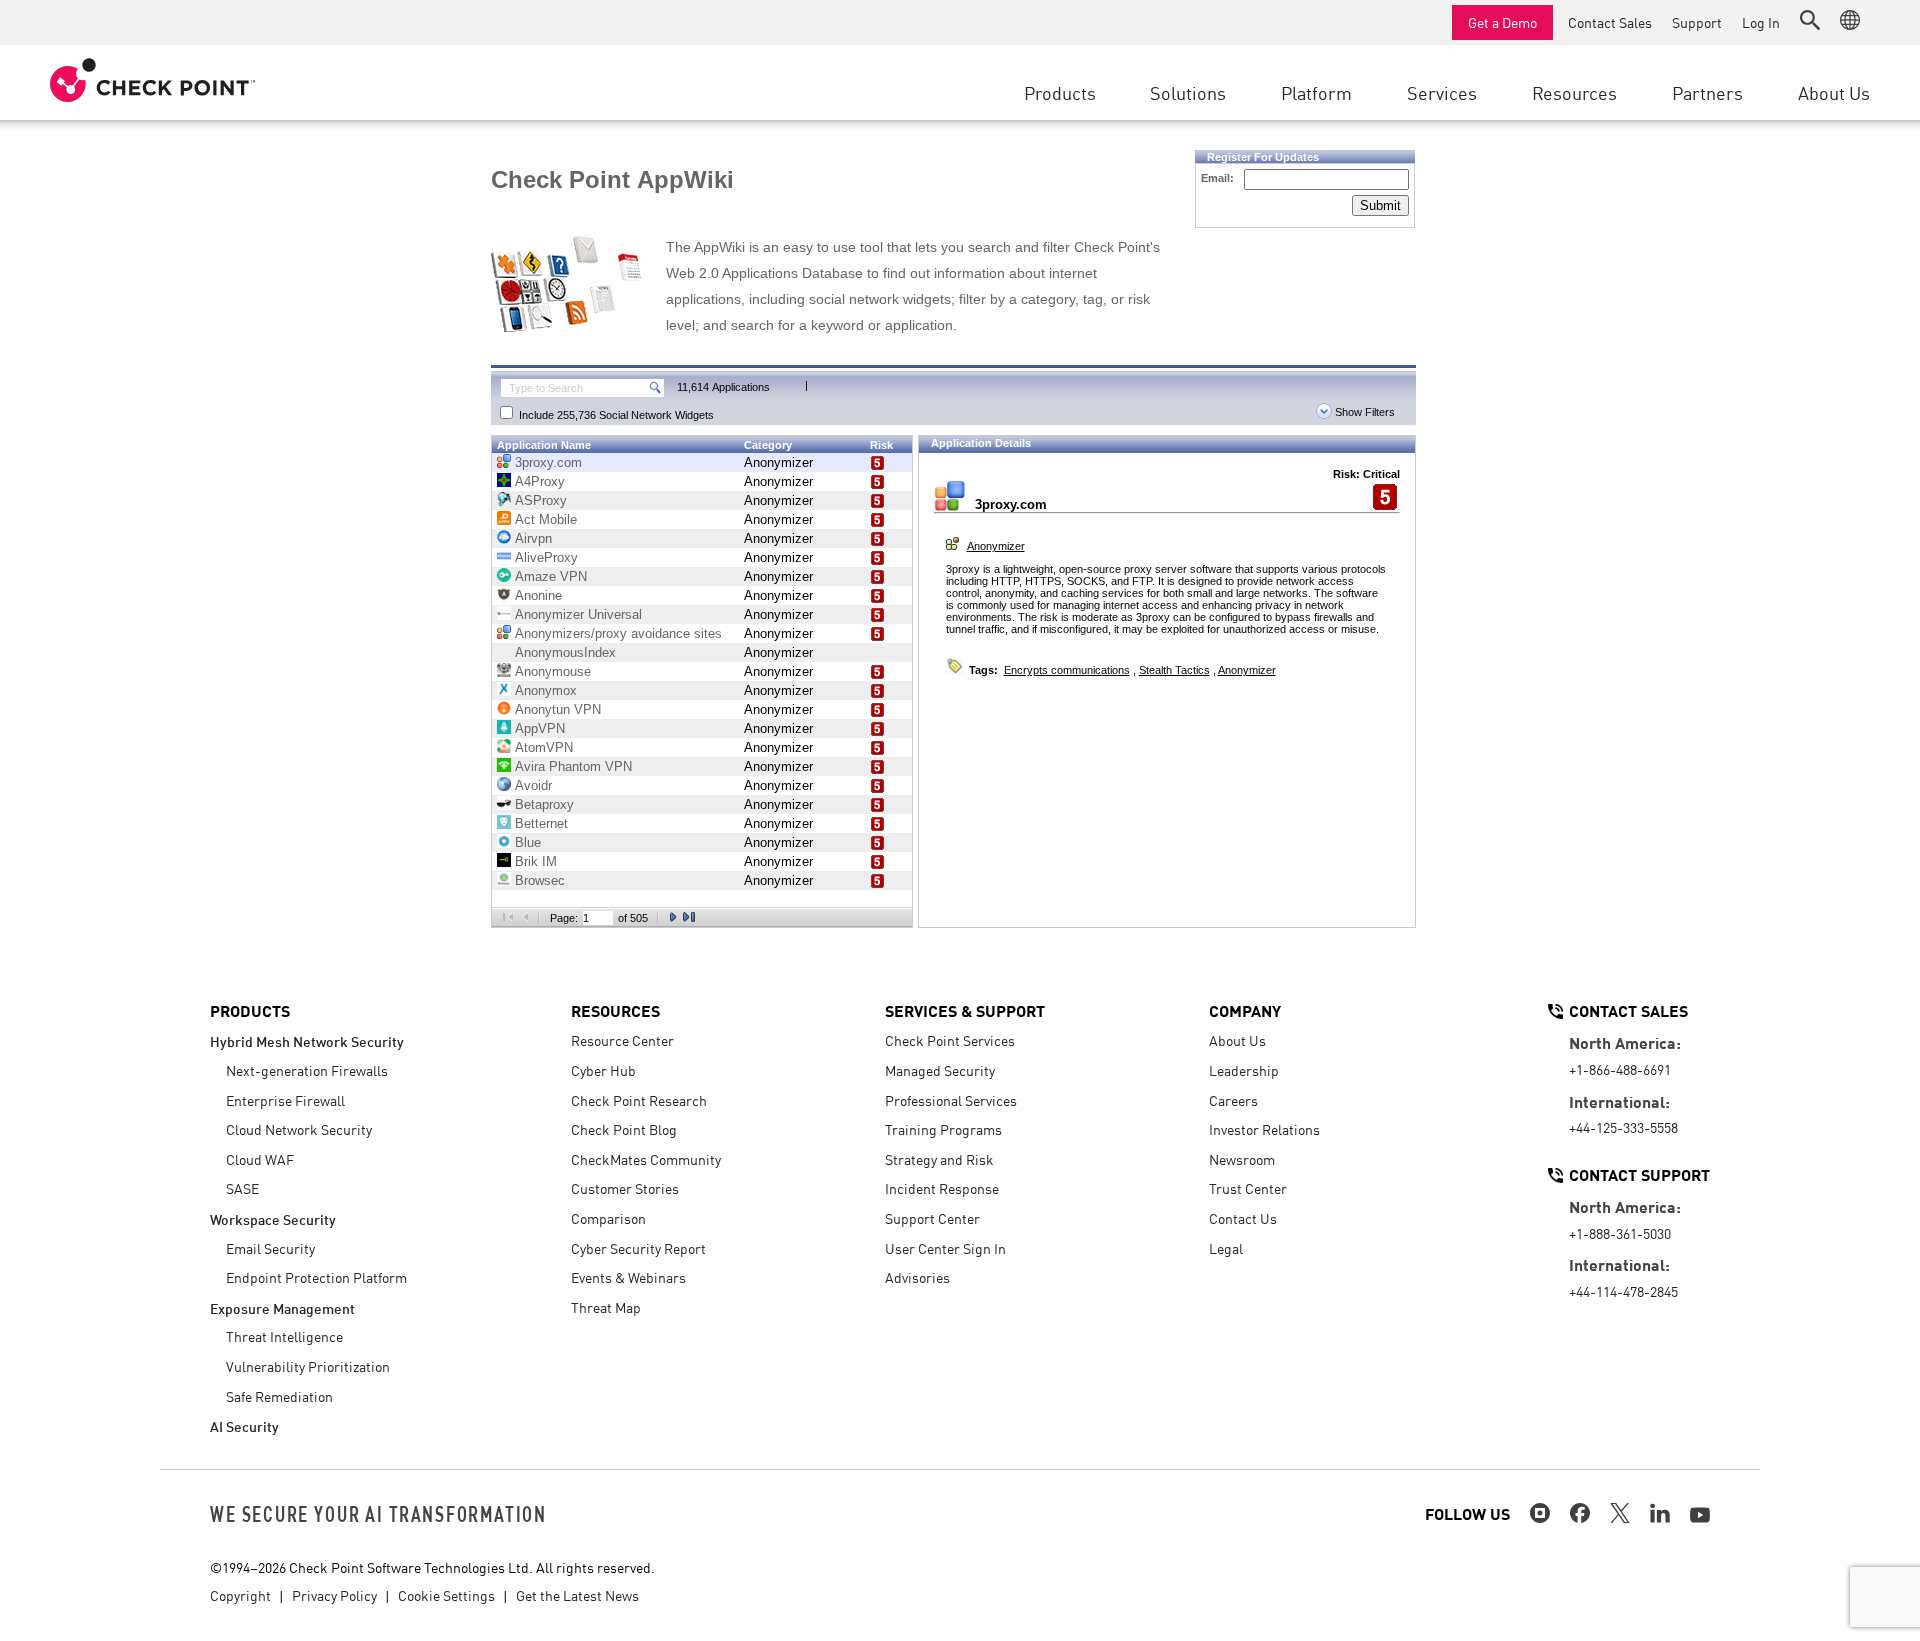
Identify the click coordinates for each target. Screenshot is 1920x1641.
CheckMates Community (646, 1159)
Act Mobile (546, 519)
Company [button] (1245, 1010)
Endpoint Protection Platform (316, 1277)
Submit (1380, 205)
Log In (1761, 22)
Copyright (240, 1595)
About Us (1237, 1040)
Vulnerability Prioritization (308, 1366)
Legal (1226, 1248)
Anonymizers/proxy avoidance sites (618, 633)
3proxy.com (548, 462)
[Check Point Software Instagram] (1540, 1513)
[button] (1810, 20)
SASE (242, 1188)
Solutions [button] (1188, 92)
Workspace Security (273, 1218)
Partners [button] (1707, 92)
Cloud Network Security (299, 1129)
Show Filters (1363, 412)
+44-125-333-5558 (1623, 1127)
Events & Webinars (628, 1277)
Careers (1233, 1100)
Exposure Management (282, 1307)
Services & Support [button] (965, 1010)
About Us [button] (1834, 92)
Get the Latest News (577, 1595)
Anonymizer (778, 462)
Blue (528, 842)
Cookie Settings (446, 1595)
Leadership (1244, 1070)
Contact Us (1243, 1218)
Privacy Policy (334, 1595)
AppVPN (540, 728)
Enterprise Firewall (285, 1100)
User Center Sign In (945, 1248)
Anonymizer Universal (578, 614)
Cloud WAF (260, 1159)
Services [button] (1442, 92)
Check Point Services (950, 1040)
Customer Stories (625, 1188)
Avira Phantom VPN (573, 766)
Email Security (270, 1248)
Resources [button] (1574, 92)
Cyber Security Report (638, 1248)
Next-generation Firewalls (307, 1070)
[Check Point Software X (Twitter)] (1620, 1513)
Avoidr (533, 785)
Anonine (538, 595)
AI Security (244, 1425)
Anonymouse (553, 671)
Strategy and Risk (939, 1159)
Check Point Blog (624, 1129)
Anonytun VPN (558, 709)
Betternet (541, 823)
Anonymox (546, 690)
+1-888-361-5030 (1620, 1233)
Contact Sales (1610, 22)
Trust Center (1248, 1188)
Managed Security (940, 1070)
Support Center (932, 1218)
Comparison (608, 1218)
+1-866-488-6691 (1620, 1069)
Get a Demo (1502, 22)
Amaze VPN (551, 576)
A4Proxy (540, 481)
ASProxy (541, 500)
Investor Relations (1264, 1129)
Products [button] (1060, 92)
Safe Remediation (279, 1396)
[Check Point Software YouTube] (1700, 1515)
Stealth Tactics (1174, 670)
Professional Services (951, 1100)
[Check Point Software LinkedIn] (1660, 1513)
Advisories (917, 1277)
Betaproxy (544, 804)
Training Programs (943, 1129)
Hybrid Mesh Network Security (307, 1040)
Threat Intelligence (284, 1336)
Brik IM (536, 861)
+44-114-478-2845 (1623, 1291)
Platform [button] (1316, 92)
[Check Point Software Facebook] (1580, 1513)
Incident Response (942, 1188)
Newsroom (1242, 1159)
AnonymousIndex (565, 652)
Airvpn (533, 538)
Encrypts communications (1067, 670)
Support (1697, 22)
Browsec (540, 880)
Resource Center (622, 1040)
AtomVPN (544, 747)
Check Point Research (639, 1100)
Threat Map (606, 1307)
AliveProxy (546, 557)
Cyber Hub (603, 1070)
